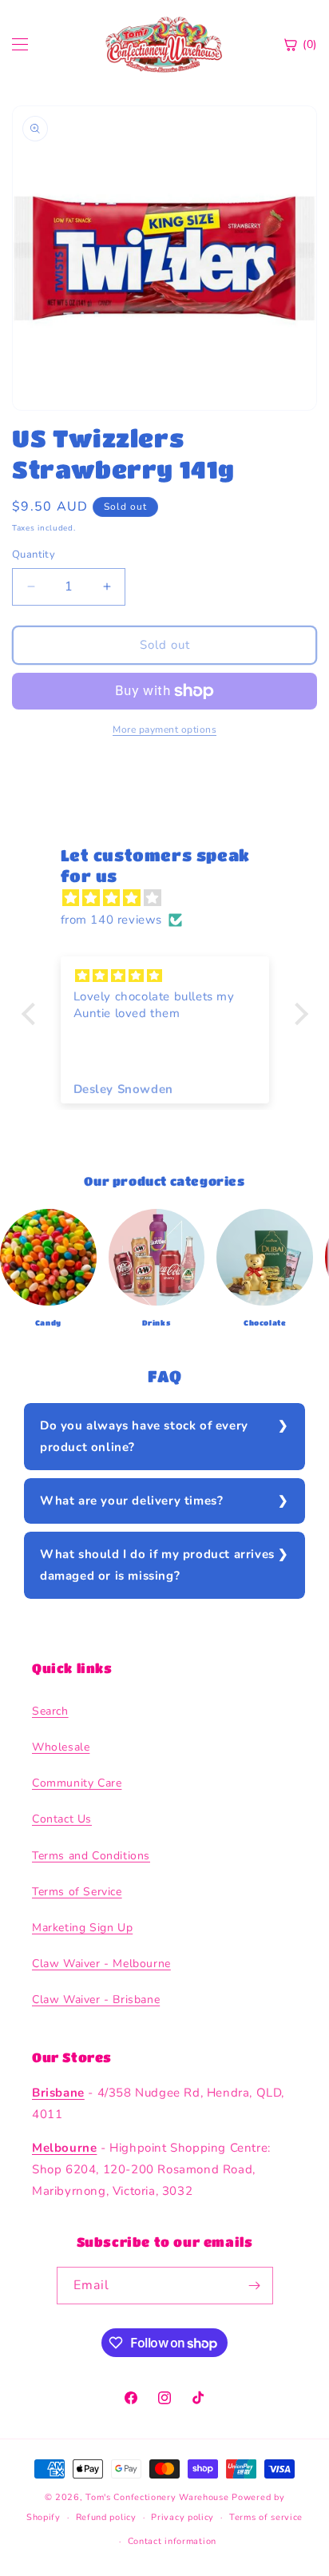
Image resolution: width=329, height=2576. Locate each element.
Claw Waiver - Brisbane (96, 2000)
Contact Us (62, 1819)
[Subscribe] (255, 2286)
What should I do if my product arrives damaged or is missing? (157, 1565)
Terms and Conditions (91, 1856)
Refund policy (106, 2517)
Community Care (77, 1783)
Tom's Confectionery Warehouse (157, 2497)
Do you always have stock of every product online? (144, 1436)
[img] (173, 898)
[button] (32, 1013)
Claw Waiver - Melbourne (101, 1964)
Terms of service (266, 2517)
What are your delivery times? (131, 1501)
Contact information (172, 2541)
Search (50, 1711)
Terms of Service (77, 1892)
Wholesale (61, 1747)
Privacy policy (182, 2517)
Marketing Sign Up (82, 1928)
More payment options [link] (164, 729)
